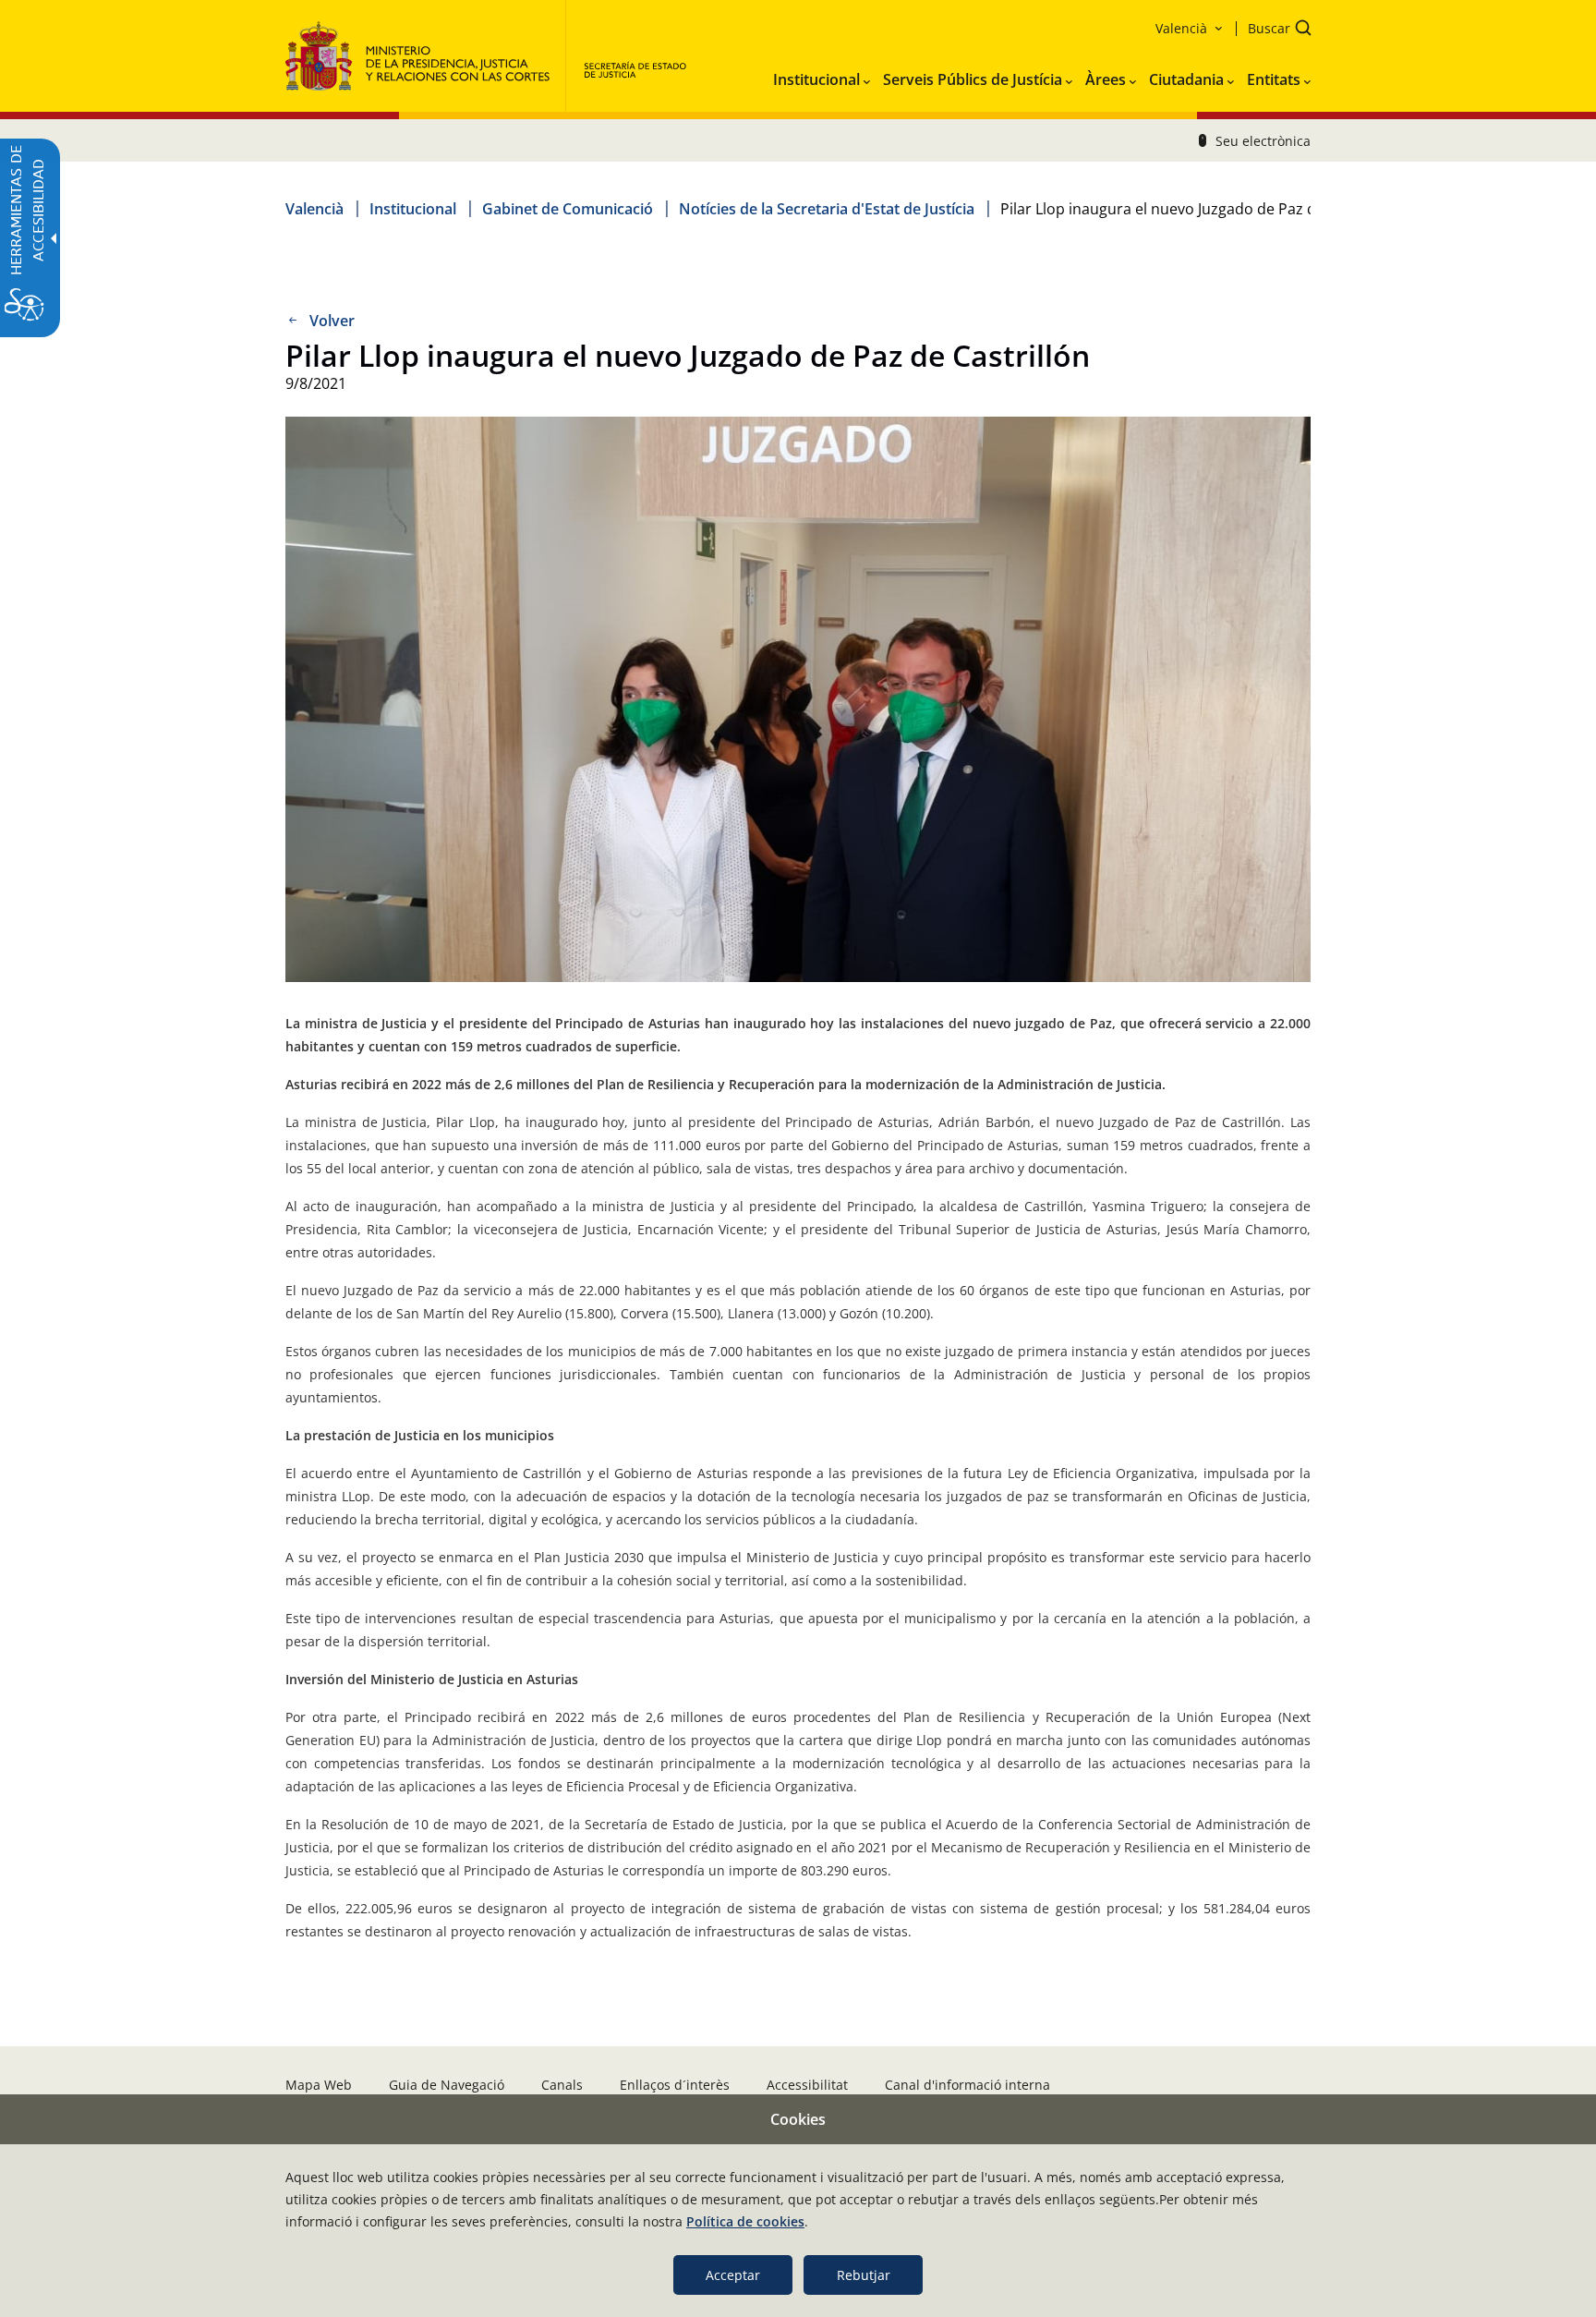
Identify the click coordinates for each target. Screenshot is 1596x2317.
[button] (1274, 30)
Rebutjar (864, 2275)
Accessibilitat (807, 2085)
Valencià (314, 209)
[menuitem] (822, 76)
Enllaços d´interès (675, 2085)
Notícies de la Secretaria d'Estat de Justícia (827, 209)
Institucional (413, 209)
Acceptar (733, 2275)
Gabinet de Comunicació (568, 209)
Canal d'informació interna (967, 2085)
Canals (562, 2085)
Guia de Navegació (447, 2085)
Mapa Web (319, 2085)
